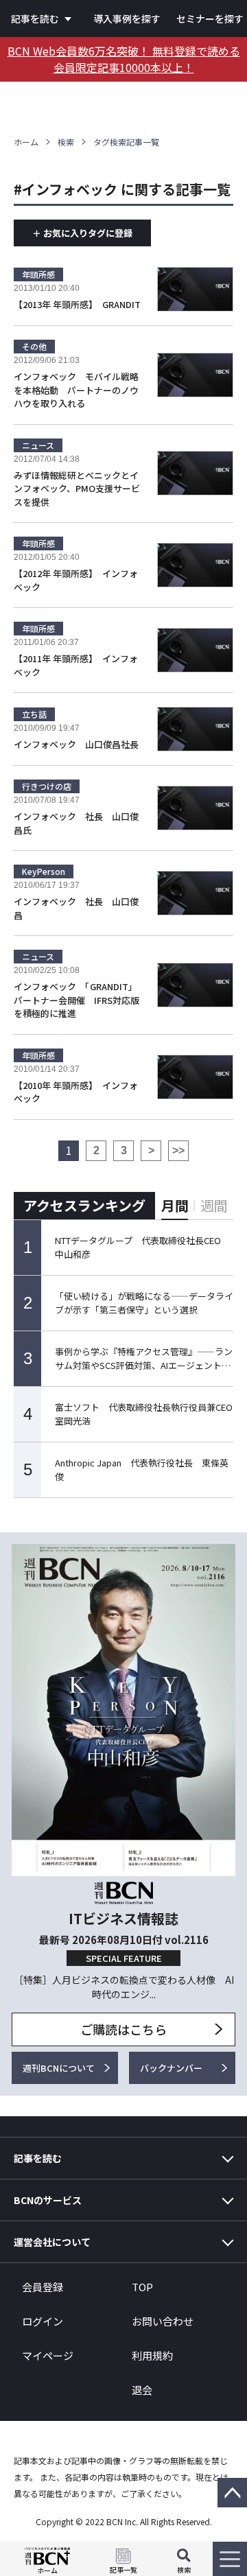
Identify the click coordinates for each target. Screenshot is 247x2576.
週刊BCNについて (59, 2068)
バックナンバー (171, 2068)
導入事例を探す (127, 19)
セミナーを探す (210, 19)
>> (178, 1150)
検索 (66, 142)
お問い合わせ (163, 2321)
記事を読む (35, 19)
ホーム (26, 142)
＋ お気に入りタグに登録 (82, 233)
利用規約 (152, 2355)
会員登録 (43, 2287)
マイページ (48, 2355)
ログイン (43, 2321)
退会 (142, 2390)
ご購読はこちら (123, 2029)
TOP (142, 2287)
